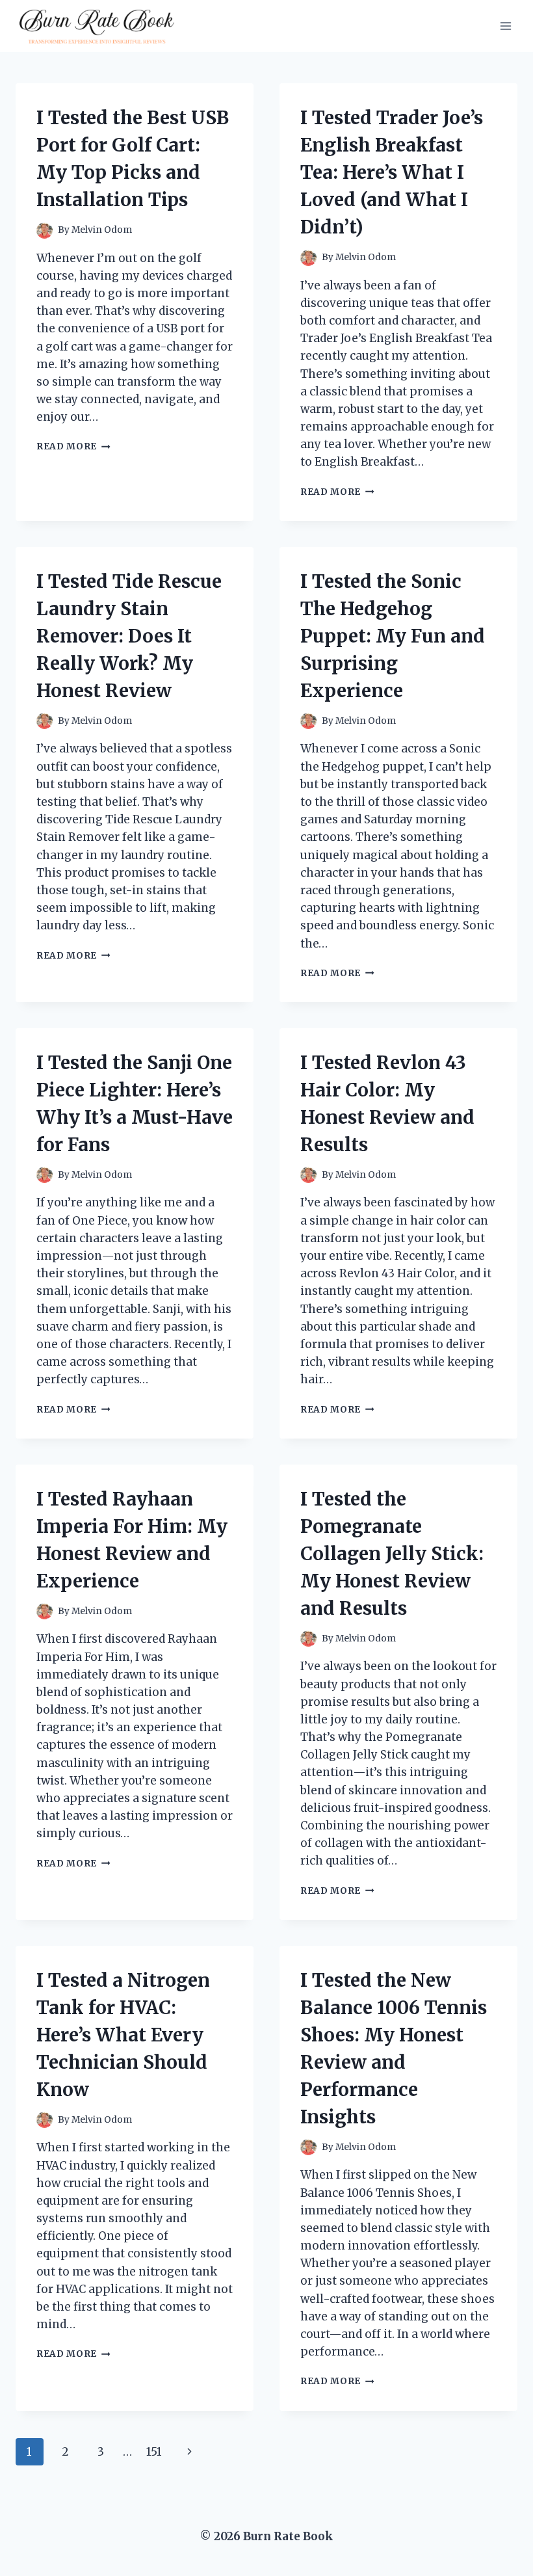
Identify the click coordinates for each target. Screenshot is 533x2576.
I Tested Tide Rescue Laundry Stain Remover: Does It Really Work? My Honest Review (129, 636)
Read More (73, 446)
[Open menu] (505, 26)
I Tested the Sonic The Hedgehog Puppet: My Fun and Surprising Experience (393, 636)
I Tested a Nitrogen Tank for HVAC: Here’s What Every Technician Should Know (123, 2035)
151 (154, 2452)
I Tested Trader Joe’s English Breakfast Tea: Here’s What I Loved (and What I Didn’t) (392, 172)
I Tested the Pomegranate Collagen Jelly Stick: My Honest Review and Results (392, 1554)
